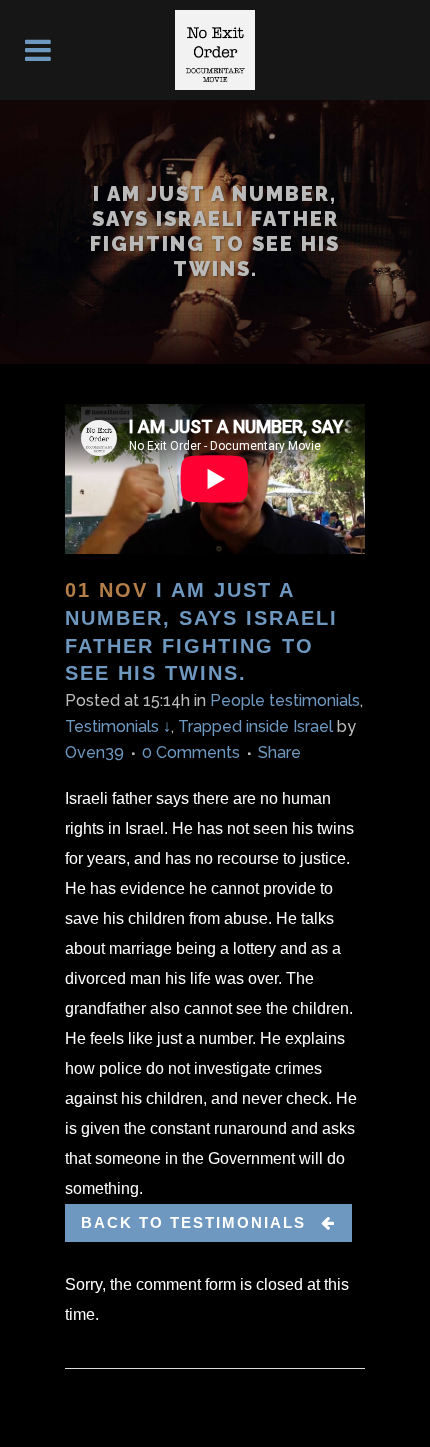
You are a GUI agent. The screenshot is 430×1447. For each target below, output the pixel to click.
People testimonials (285, 700)
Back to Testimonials (193, 1222)
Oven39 (94, 752)
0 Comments (191, 752)
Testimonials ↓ (118, 726)
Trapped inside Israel (255, 726)
